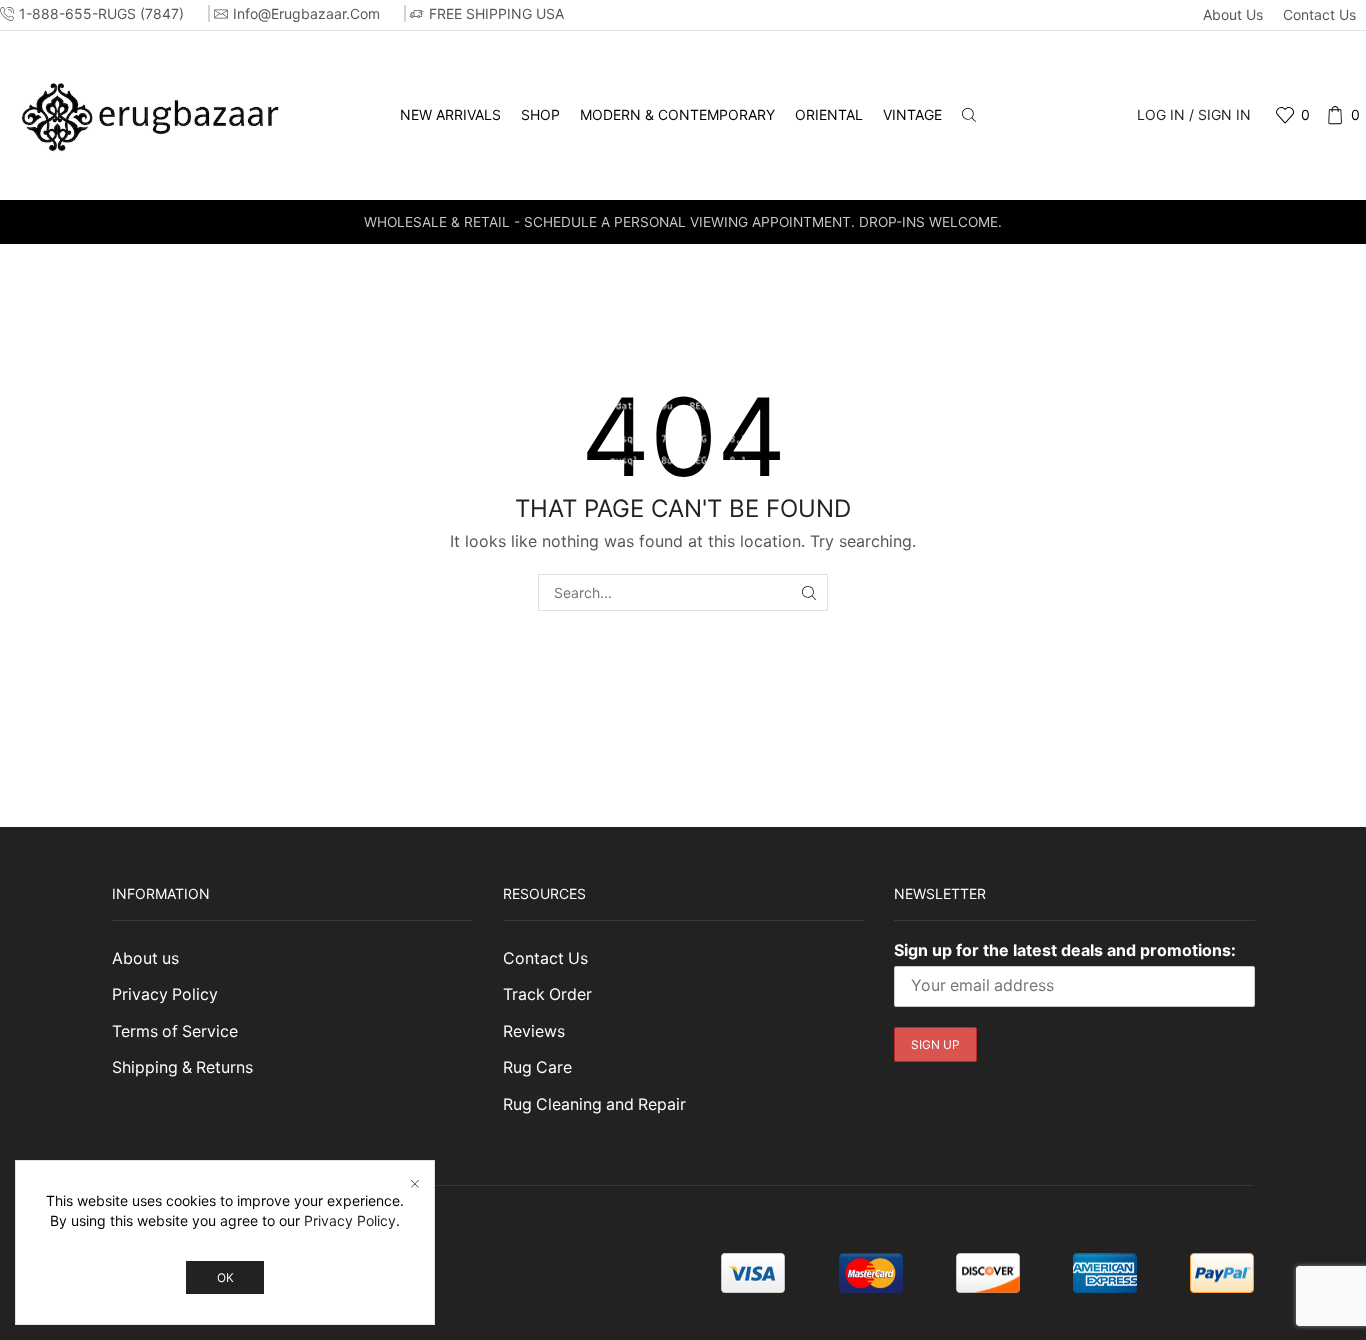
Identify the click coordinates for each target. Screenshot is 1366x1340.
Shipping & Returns (182, 1067)
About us (1233, 14)
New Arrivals (450, 114)
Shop (540, 114)
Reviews (534, 1031)
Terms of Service (175, 1031)
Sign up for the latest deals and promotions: (1065, 950)
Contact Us (1319, 14)
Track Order (547, 994)
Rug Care (537, 1067)
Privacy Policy (165, 994)
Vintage (912, 114)
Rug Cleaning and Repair (594, 1104)
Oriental (829, 114)
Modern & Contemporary (677, 114)
